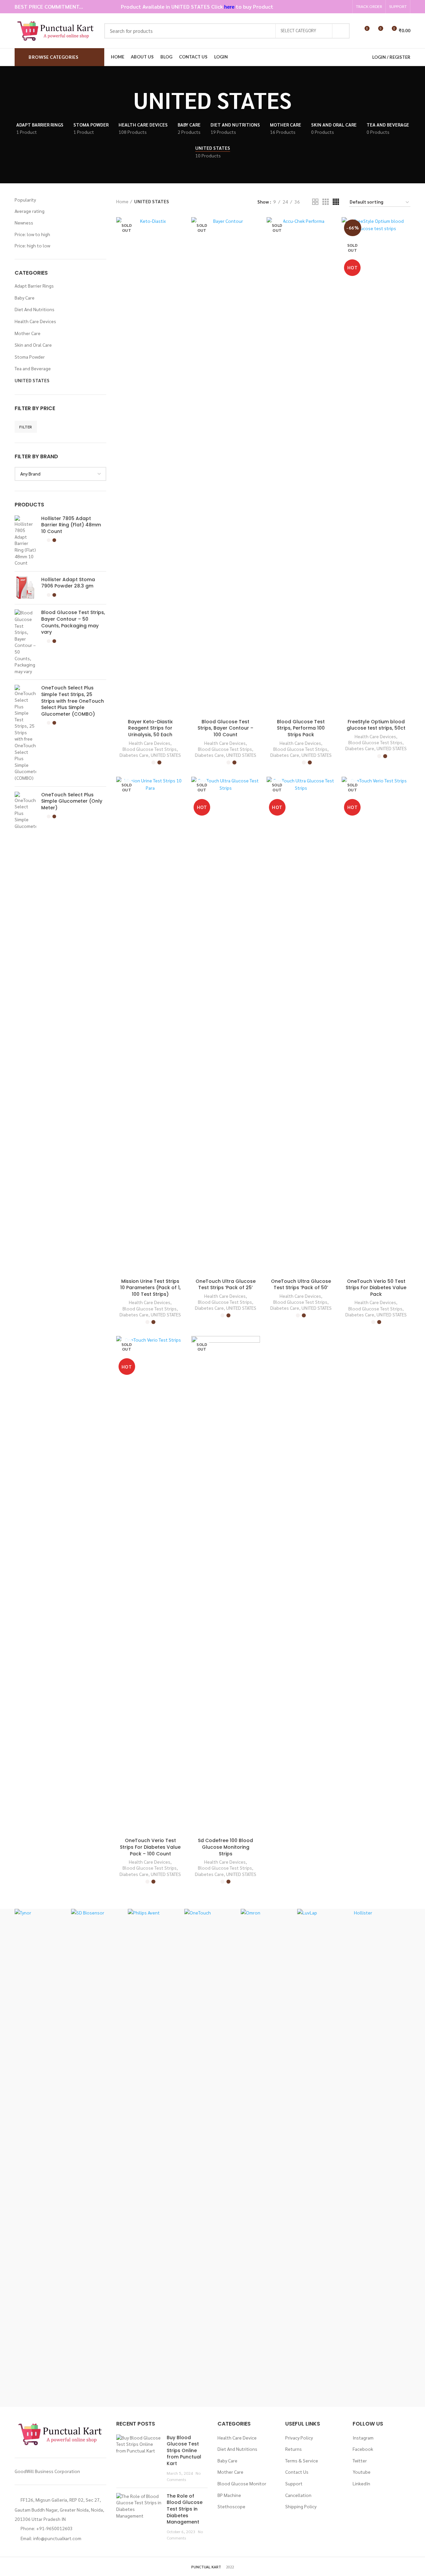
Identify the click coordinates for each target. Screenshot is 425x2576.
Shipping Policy (301, 2506)
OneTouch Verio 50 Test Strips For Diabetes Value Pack (376, 1288)
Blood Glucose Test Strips (150, 749)
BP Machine (229, 2495)
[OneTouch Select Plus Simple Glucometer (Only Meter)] (25, 811)
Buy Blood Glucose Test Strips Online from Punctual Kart (184, 2450)
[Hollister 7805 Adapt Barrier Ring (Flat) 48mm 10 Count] (25, 541)
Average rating (30, 211)
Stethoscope (231, 2506)
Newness (24, 222)
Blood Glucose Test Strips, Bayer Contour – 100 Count (225, 728)
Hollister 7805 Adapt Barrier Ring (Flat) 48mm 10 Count (71, 525)
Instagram (363, 2438)
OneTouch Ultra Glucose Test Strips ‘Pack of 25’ (226, 1285)
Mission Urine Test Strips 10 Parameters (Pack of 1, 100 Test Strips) (150, 1288)
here (229, 6)
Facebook (363, 2449)
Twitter (360, 2460)
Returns (294, 2449)
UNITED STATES (32, 380)
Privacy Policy (299, 2438)
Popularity (25, 200)
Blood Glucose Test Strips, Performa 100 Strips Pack (301, 728)
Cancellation (298, 2495)
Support (294, 2483)
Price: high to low (32, 245)
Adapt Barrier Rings (34, 286)
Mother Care (28, 333)
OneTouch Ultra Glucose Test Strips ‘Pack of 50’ (301, 1285)
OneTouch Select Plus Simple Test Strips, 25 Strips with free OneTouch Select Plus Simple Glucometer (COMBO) (73, 701)
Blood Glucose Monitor (242, 2483)
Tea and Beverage (33, 368)
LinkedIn (361, 2483)
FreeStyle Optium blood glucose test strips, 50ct (376, 725)
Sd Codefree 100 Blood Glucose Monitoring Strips (225, 1847)
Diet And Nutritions (35, 309)
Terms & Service (302, 2460)
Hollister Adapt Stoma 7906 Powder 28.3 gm (68, 583)
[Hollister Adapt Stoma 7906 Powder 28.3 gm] (25, 588)
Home (122, 201)
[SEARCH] (341, 31)
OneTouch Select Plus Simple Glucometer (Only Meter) (72, 801)
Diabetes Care (134, 755)
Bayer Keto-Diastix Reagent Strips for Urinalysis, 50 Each (150, 728)
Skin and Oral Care (33, 345)
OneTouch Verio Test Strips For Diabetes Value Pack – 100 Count (150, 1847)
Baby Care (25, 298)
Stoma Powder (30, 357)
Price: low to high (32, 234)
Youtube (362, 2472)
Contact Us (297, 2472)
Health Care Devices (35, 321)
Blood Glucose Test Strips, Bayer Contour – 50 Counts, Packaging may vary (73, 622)
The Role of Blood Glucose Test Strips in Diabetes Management (185, 2509)
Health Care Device (237, 2438)
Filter (26, 427)
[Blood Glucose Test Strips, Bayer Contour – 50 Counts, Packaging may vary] (25, 642)
